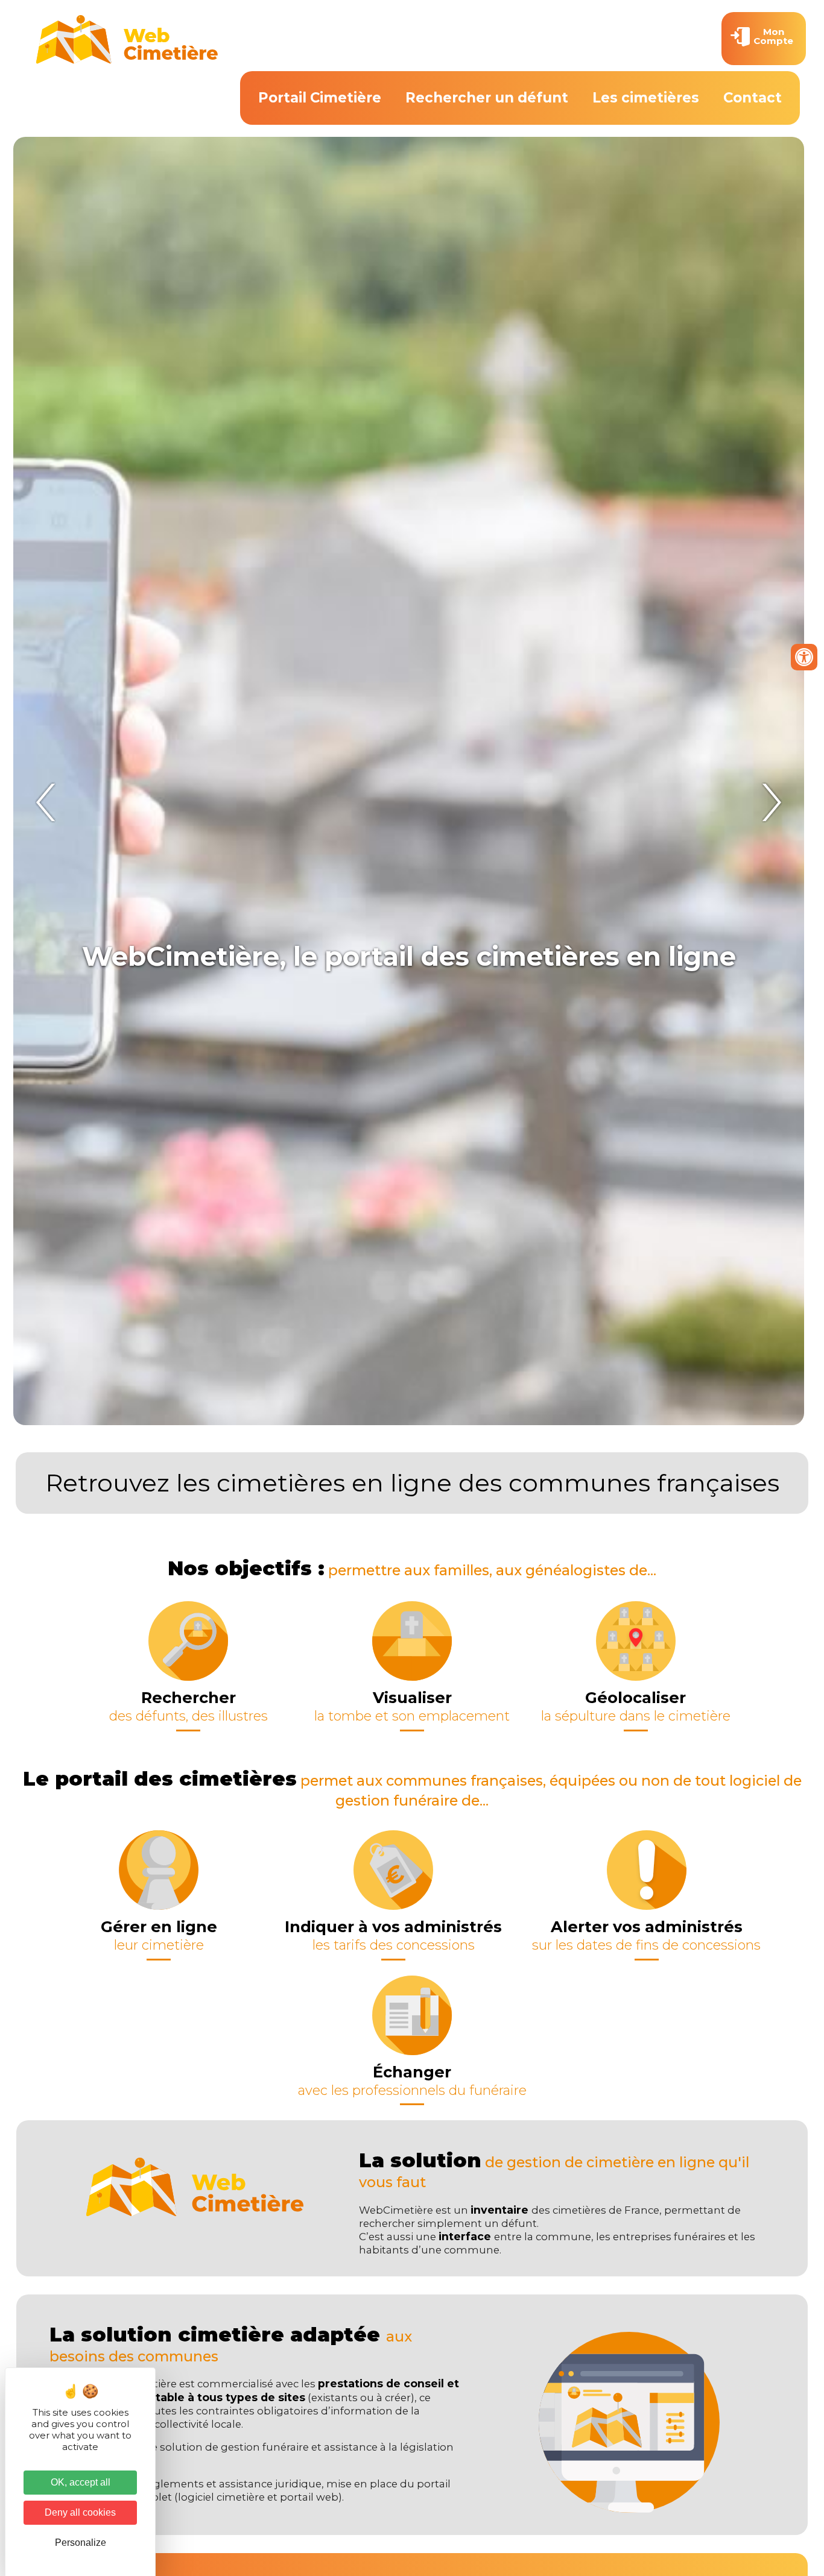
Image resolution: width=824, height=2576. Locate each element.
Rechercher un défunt (487, 98)
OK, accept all (81, 2482)
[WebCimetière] (127, 61)
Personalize (81, 2543)
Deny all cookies (80, 2512)
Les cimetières (646, 98)
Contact (753, 98)
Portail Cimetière (320, 98)
